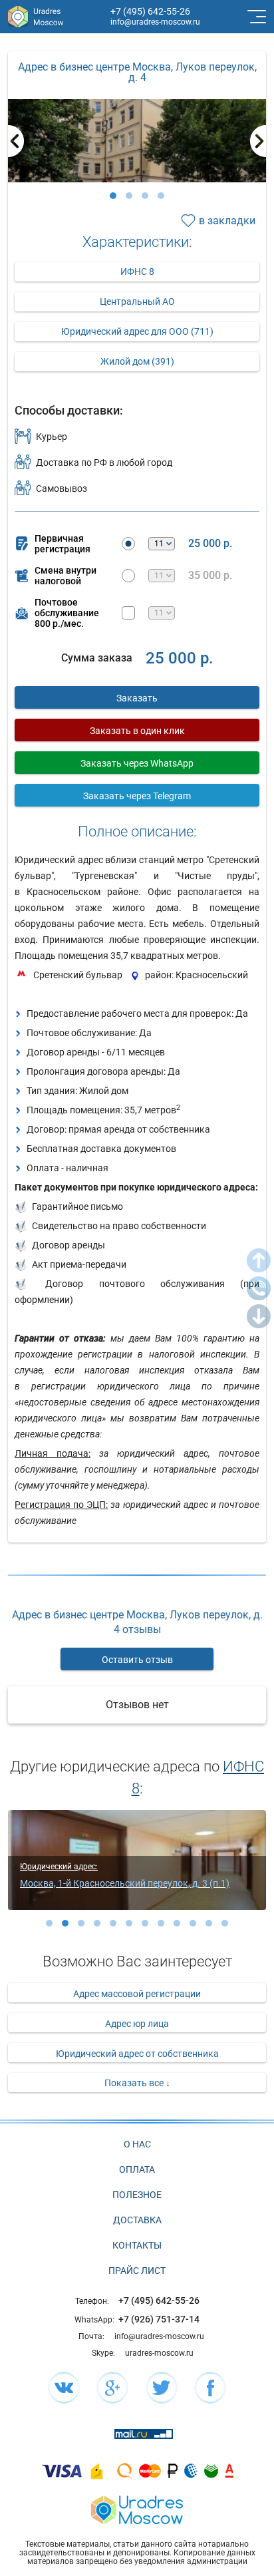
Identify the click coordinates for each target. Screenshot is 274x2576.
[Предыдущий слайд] (16, 141)
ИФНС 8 (137, 272)
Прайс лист (137, 2271)
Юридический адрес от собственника (137, 2054)
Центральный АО (137, 301)
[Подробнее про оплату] (62, 2471)
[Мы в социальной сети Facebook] (210, 2388)
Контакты (137, 2245)
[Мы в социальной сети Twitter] (162, 2388)
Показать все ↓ (137, 2083)
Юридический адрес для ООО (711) (137, 331)
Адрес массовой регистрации (137, 1994)
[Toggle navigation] (255, 17)
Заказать (137, 698)
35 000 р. (210, 576)
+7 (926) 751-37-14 (159, 2319)
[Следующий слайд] (258, 141)
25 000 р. (210, 544)
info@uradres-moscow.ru (155, 22)
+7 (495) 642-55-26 (150, 11)
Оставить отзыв (137, 1660)
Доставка (137, 2220)
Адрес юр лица (137, 2024)
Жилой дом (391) (137, 361)
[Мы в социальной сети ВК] (64, 2388)
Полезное (137, 2195)
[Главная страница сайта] (137, 2508)
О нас (137, 2144)
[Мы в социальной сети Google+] (112, 2388)
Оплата (137, 2169)
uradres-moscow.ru (159, 2353)
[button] (113, 196)
